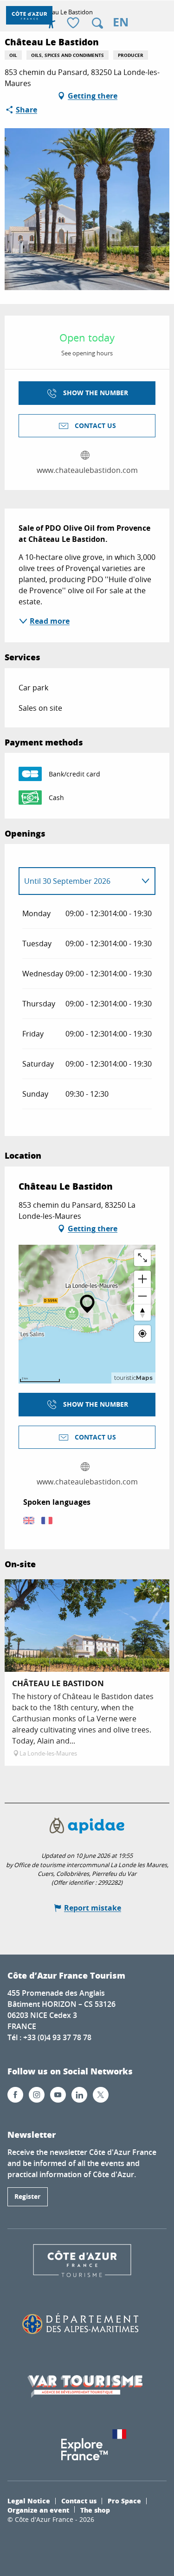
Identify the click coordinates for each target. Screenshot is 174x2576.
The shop (95, 2510)
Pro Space (124, 2501)
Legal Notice (29, 2501)
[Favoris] (74, 23)
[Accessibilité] (51, 23)
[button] (97, 23)
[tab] (78, 881)
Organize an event (38, 2510)
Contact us (79, 2501)
